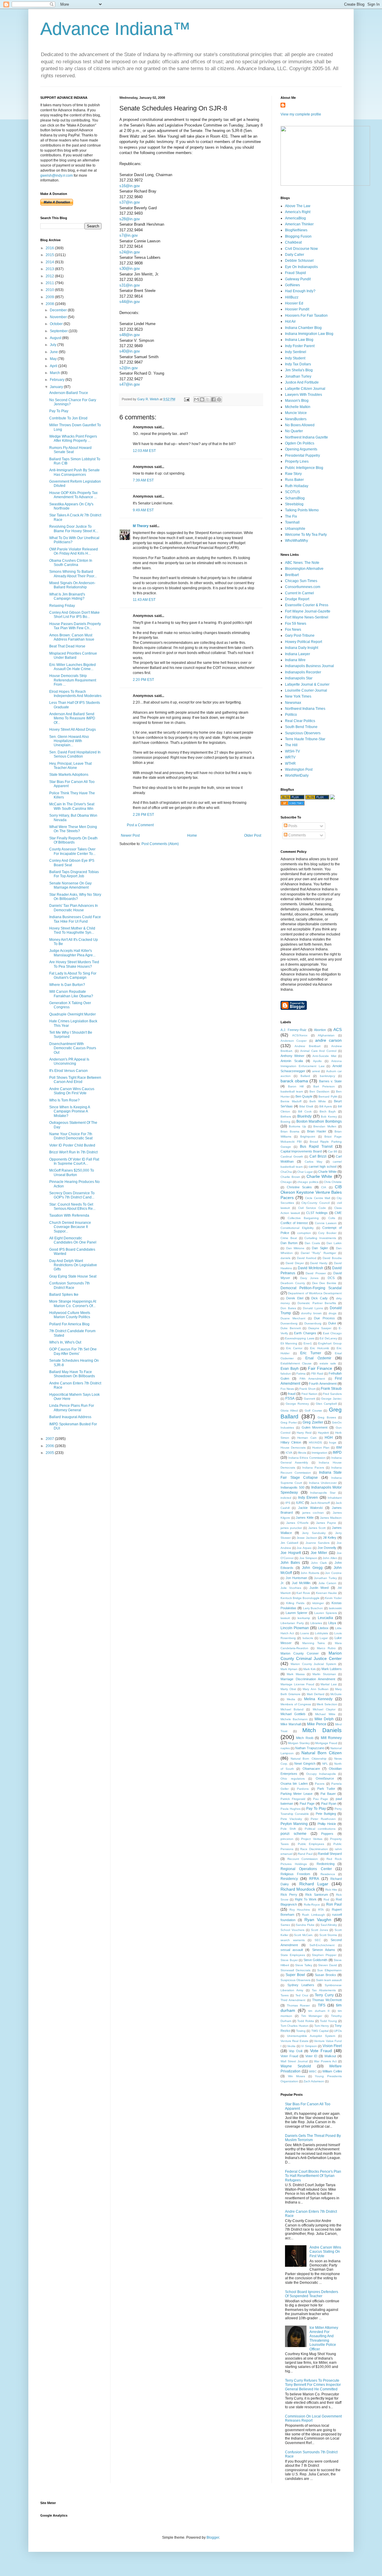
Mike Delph (324, 1719)
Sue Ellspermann (329, 1970)
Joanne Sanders (318, 1543)
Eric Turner (311, 1353)
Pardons (303, 1789)
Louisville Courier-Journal (306, 690)
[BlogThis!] (202, 399)
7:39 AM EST (143, 480)
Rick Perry (289, 1895)
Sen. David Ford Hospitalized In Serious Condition (75, 754)
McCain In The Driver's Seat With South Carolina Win (72, 806)
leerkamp (304, 1618)
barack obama (294, 1081)
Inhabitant (335, 1498)
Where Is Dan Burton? (67, 985)
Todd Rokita (306, 2021)
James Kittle (305, 1518)
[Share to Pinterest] (219, 399)
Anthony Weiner (292, 1056)
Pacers (320, 1784)
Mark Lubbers (332, 1669)
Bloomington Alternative (304, 569)
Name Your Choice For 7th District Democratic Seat (71, 1136)
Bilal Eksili (306, 1106)
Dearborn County (293, 1283)
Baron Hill (296, 1086)
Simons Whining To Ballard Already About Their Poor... (73, 574)
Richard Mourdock (298, 1889)
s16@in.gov (130, 186)
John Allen (330, 1558)
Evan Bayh (290, 1369)
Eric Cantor (294, 1348)
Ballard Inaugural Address (70, 1417)
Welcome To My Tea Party (306, 535)
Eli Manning (289, 1343)
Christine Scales (299, 1187)
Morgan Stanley (299, 1743)
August (56, 338)
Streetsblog (294, 504)
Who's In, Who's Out (65, 1342)
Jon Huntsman (296, 1578)
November (59, 317)
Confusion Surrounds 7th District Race (70, 1285)
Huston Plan (321, 1448)
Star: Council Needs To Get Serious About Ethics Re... (72, 1207)
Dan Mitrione (295, 1248)
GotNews (292, 285)
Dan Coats (312, 1243)
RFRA (314, 1879)
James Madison (331, 1518)
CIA (324, 1187)
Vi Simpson (309, 2046)
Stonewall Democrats (295, 1970)
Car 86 (333, 1151)
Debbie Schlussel (299, 261)
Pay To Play (59, 411)
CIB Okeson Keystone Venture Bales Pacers (311, 1192)
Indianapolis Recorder (303, 672)
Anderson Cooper (294, 1041)
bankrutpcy (328, 1076)
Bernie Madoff (291, 1101)
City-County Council (315, 1203)
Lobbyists (321, 1633)
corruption (304, 1233)
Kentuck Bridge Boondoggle (300, 1598)
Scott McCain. (304, 1935)
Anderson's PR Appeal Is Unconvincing (69, 1061)
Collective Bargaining (303, 1218)
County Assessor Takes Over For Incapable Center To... (72, 851)
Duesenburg (313, 1323)
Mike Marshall (291, 1724)
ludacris (308, 1638)
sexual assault (292, 1950)
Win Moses (297, 2076)
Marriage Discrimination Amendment (308, 1679)
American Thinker (299, 224)
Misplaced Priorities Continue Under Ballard (73, 655)
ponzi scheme (294, 1834)
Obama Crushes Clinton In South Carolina (71, 563)
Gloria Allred (289, 1411)
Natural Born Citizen (322, 1753)
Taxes (285, 1995)
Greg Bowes (327, 1417)
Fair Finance (320, 1368)
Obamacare (311, 1769)
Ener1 (308, 1343)
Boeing (285, 1122)
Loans (305, 1633)
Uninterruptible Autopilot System (311, 2036)
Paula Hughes (291, 1809)
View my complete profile (301, 114)
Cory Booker (327, 1233)
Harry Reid (304, 1433)
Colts (332, 1218)
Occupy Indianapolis (321, 1774)
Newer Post (130, 835)
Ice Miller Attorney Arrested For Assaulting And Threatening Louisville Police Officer (324, 2338)
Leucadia (325, 1618)
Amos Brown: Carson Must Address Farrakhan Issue (72, 637)
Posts (292, 826)
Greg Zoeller (313, 1422)
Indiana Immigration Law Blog (309, 334)
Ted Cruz (302, 1995)
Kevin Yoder (333, 1598)
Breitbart (292, 575)
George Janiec (331, 1399)
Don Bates (288, 1308)
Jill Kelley (330, 1538)
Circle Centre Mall (318, 1198)
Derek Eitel (295, 1298)
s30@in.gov (130, 268)
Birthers (286, 1117)
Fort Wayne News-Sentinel (307, 617)
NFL (325, 1764)
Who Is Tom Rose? (64, 1100)
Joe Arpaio (304, 1548)
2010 (50, 290)
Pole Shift (288, 1829)
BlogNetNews (296, 230)
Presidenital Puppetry (302, 456)
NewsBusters (296, 419)
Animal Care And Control (318, 1051)
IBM (339, 1447)
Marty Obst (288, 1689)
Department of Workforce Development (315, 1293)
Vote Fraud (321, 2051)
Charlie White (319, 1176)
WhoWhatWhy (296, 541)
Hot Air (290, 321)
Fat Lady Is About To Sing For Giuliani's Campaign (73, 975)
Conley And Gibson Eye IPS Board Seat (72, 863)
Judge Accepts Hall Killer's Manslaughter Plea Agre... (72, 953)
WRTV (290, 757)
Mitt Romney (331, 1738)
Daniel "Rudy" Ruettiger (318, 1253)
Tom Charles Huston (295, 2026)
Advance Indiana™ (115, 29)
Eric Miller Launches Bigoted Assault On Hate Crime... (73, 667)
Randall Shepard (330, 1854)
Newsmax (293, 703)
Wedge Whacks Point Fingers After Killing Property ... (73, 438)
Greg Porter (289, 1422)
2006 (50, 1446)
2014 (50, 262)
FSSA (290, 1398)
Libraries (316, 1623)
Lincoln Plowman (295, 1628)
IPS (288, 1503)
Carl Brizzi (318, 1156)
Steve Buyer (289, 1960)
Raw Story (293, 474)
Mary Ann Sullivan (315, 1689)
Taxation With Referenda (69, 1215)
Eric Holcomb (320, 1348)
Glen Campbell (326, 1404)
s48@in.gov (130, 335)
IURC (300, 1503)
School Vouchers (292, 1930)
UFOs (338, 2031)
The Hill (291, 745)
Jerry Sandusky (314, 1533)
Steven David (328, 1965)
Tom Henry (322, 2026)
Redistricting (326, 1864)
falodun (286, 1374)
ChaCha (286, 1172)
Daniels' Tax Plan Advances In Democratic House (74, 908)
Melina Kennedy (318, 1699)
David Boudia (332, 1258)
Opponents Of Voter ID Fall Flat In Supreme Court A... (74, 1161)
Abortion (320, 1030)
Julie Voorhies (291, 1588)
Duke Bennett (291, 1328)
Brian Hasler (317, 1131)
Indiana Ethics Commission (307, 1458)
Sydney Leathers (301, 1985)
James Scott (317, 1528)
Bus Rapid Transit (316, 1147)
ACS (338, 1030)
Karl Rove (303, 1593)
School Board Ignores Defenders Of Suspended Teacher (312, 2294)
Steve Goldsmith (316, 1960)
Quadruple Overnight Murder (73, 1014)
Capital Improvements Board (301, 1151)
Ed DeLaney (328, 1338)
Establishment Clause (296, 1363)
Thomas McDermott (327, 2000)
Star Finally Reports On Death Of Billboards (73, 840)
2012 (50, 276)
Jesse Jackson (307, 1538)
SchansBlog (295, 498)
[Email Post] (187, 399)
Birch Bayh (328, 1111)
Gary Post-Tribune (300, 635)
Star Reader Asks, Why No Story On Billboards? (75, 897)
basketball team (292, 1091)
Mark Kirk (309, 1669)
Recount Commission (303, 1859)
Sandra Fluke (305, 1925)
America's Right (298, 212)
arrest (316, 1071)
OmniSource (325, 1778)
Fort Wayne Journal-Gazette (308, 611)
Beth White (318, 1101)
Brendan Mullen (325, 1126)
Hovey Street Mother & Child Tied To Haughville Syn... (72, 930)
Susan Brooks (325, 1975)
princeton (287, 1839)
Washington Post (299, 770)
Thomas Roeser (298, 2005)
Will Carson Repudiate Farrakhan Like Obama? (71, 994)
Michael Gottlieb (293, 1714)
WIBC (313, 2071)
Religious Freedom (295, 1874)
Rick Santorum (317, 1895)
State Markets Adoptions (69, 775)
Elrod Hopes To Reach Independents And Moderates (75, 694)
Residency (289, 1879)
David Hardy (319, 1263)
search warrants (293, 1940)
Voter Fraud (289, 2056)
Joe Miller (319, 1553)
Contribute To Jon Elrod (68, 418)
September (59, 331)
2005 (50, 1453)
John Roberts (310, 1573)
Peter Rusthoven (323, 1819)
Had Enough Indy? (300, 291)
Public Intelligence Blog (304, 468)
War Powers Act (325, 2061)
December (59, 310)
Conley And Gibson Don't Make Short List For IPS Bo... (74, 615)
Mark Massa (296, 1674)
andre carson (328, 1040)
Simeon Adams (324, 1950)
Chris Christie (333, 1182)
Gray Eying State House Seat (73, 1276)
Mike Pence (317, 1724)
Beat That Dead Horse (67, 646)
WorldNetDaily (297, 775)
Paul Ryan (329, 1803)
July (54, 345)
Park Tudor (326, 1789)
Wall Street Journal (294, 2061)
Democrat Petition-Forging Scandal (311, 1288)
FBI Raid (317, 1374)
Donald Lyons (313, 1308)
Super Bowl (295, 1975)
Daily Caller (295, 255)
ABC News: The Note (302, 563)
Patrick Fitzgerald (293, 1799)
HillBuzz (292, 297)
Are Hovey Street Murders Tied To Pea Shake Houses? (74, 964)
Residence (328, 1874)
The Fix (291, 516)
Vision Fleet (332, 2046)
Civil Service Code (312, 1208)
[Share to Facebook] (213, 399)
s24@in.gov (130, 252)
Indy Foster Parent (300, 346)
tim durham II (319, 2011)
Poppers (327, 1834)
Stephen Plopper (324, 1955)
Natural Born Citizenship (308, 1759)
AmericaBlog (295, 218)
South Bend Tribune (301, 727)
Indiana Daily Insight (302, 648)
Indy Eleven (308, 1498)
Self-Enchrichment (322, 1945)
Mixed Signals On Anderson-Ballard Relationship (72, 585)
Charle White (327, 1172)
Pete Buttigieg (326, 1814)
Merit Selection (327, 1704)
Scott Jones (319, 1930)
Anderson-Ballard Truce (69, 393)
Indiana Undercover (323, 1483)
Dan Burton (289, 1243)
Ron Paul (334, 1904)
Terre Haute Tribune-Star (305, 739)
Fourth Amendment (323, 1384)
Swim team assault (329, 1980)
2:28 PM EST (143, 815)
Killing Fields (295, 1603)
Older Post (253, 835)
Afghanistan (326, 1035)
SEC (318, 1940)
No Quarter (294, 431)
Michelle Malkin (298, 407)
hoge (333, 1442)
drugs (332, 1313)
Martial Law (329, 1684)
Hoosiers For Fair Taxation (306, 316)
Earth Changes (305, 1333)
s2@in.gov (129, 368)
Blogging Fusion (298, 236)
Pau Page (321, 1799)
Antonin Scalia (292, 1061)
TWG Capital (320, 2031)
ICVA (289, 1453)
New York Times (298, 696)
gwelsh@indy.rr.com (57, 176)
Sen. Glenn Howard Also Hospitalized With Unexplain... (69, 741)
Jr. (282, 1583)
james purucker (291, 1528)
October (57, 324)
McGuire (336, 1694)
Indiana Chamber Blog (303, 328)
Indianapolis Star (299, 678)
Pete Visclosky (291, 1819)
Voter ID (311, 2056)
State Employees (293, 1955)
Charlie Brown (290, 1177)
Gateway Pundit (298, 279)
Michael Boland (292, 1709)
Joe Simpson (308, 1558)
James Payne (326, 1523)
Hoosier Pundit (297, 309)
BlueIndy (304, 1116)
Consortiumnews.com (303, 587)
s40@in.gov (130, 351)
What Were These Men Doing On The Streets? (73, 829)
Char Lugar (305, 1172)
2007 (50, 1439)
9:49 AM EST (143, 510)
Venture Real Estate (295, 2041)
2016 (50, 248)
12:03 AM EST (144, 451)
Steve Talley (304, 1965)
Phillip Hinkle (327, 1824)
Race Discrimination (314, 1849)
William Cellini (332, 2071)
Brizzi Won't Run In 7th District (73, 1152)
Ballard (305, 1076)
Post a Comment (140, 825)
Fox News (293, 630)
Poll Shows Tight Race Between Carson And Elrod (75, 1080)
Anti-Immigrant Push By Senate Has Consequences (74, 472)
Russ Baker (294, 480)
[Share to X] (208, 399)
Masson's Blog (297, 401)
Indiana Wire (295, 660)
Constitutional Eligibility (297, 1228)
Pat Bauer (328, 1794)
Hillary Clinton (291, 1442)
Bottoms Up (297, 1126)
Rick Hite (331, 1890)
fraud (292, 1394)
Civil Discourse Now (301, 249)
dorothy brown (311, 1313)
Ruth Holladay (297, 486)
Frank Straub (331, 1389)
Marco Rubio (326, 1648)
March (55, 373)
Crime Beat (289, 1238)
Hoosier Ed (294, 303)
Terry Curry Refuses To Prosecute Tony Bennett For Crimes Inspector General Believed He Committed (313, 2385)
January (57, 387)
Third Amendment (293, 2000)
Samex (285, 1925)
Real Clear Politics (300, 721)
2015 (50, 255)
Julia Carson (327, 1583)
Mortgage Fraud (326, 1743)
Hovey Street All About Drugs (73, 730)
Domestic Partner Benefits (317, 1303)
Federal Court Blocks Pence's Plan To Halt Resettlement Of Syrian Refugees (313, 2176)
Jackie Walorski (310, 1508)
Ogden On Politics (300, 443)
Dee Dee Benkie (324, 1283)
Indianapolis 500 (292, 1487)
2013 (50, 269)
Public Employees (311, 1844)
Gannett (309, 1399)
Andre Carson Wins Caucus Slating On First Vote (72, 1091)
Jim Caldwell (289, 1543)
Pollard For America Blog (69, 1324)
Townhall (292, 522)
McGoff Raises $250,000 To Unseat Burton (72, 1172)
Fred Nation (309, 1394)
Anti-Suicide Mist (324, 1056)
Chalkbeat (293, 242)
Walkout (330, 2056)
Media (291, 1699)
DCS (331, 1278)
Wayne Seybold (296, 2066)
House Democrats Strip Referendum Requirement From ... (73, 680)
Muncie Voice (296, 413)
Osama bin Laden (294, 1783)
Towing (301, 2031)
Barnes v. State (330, 1081)
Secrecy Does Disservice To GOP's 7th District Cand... (72, 1195)
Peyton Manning (294, 1824)
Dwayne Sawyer (320, 1328)
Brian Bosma (290, 1131)
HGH (329, 1438)
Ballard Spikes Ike (64, 1295)
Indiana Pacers (313, 1468)
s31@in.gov (130, 285)
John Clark (319, 1563)
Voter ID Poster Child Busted (72, 1145)
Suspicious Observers (303, 733)
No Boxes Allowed (300, 425)
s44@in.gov (130, 302)
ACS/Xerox (300, 1035)
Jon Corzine (333, 1573)
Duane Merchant (293, 1318)
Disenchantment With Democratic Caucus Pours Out (73, 1048)
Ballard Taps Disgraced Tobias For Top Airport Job (74, 874)
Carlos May (314, 1162)
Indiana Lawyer (298, 654)
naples (285, 1748)
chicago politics (308, 1182)
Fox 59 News (296, 624)
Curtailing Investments (320, 1238)
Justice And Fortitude (302, 382)
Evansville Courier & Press (307, 605)
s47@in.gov (130, 384)
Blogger (213, 2537)
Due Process (324, 1318)
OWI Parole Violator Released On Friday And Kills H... (74, 551)
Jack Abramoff (320, 1503)
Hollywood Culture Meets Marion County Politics (70, 1315)
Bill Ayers (326, 1106)
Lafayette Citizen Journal (305, 389)
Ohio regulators (293, 1779)
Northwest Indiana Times (305, 709)
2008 (50, 304)
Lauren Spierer (297, 1613)
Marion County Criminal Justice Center (311, 1656)
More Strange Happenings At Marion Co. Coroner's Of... (73, 1304)
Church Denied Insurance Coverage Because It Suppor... (70, 1227)
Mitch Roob (305, 1738)
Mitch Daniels (322, 1730)
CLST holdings (317, 1213)
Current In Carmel (299, 593)
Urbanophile (295, 529)
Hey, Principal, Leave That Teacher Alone (70, 766)
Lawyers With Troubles (304, 395)
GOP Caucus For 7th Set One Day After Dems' (73, 1351)
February (58, 380)
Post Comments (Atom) (160, 844)
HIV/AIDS (315, 1442)
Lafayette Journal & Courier (307, 684)
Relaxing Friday (62, 606)
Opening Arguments (301, 449)
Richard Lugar (314, 1884)
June (54, 352)
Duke (332, 1323)
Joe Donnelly (327, 1548)
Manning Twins (314, 1643)
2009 (50, 297)
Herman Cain (307, 1438)
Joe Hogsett (291, 1553)
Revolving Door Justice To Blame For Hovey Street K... (74, 529)
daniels (285, 1258)
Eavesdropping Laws (299, 1338)
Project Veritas (312, 1839)
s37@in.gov (130, 202)
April (54, 366)
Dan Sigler (320, 1248)
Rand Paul (305, 1854)
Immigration (319, 1453)
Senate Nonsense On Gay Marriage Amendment (70, 885)
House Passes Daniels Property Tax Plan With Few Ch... (75, 626)
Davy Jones (309, 1278)
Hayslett (323, 1433)
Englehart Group (330, 1343)
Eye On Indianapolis (301, 267)
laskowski (335, 1608)
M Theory (141, 526)
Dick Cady (319, 1298)
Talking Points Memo (302, 510)
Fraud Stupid (295, 273)
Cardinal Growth (292, 1157)
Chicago (286, 1182)
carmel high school (322, 1167)
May (54, 359)
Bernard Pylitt (328, 1097)
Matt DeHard (316, 1694)
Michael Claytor (324, 1709)
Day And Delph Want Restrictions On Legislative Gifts (73, 1265)
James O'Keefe (297, 1523)
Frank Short (307, 1389)
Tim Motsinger (312, 2016)
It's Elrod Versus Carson (68, 1071)
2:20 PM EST (143, 680)
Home (192, 835)
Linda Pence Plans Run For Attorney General (72, 1408)
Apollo (317, 1061)
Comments (297, 835)
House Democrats (293, 1448)
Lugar (324, 1638)
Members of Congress (296, 1704)
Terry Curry (324, 1995)
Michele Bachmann (294, 1719)
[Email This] (196, 399)
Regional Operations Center (306, 1869)
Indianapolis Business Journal (309, 666)
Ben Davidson (319, 1091)
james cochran (313, 1513)
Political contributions (320, 1829)
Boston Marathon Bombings (319, 1121)
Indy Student (295, 358)
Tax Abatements (324, 1990)
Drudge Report (297, 599)
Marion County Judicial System (313, 1664)
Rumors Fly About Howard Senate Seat (70, 450)
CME (338, 1213)
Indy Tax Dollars (298, 364)
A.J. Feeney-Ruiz (294, 1030)
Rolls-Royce (312, 1905)
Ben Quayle (304, 1096)
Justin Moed (319, 1588)
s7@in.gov (129, 235)
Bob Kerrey (329, 1117)
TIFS (322, 2005)
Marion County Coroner (300, 1653)
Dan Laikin (334, 1243)
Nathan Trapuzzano (310, 1748)
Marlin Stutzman (324, 1674)
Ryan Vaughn (318, 1920)
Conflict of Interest (294, 1223)
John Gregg (312, 1568)
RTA (321, 1910)
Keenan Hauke (327, 1593)
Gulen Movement (315, 1427)
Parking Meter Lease (296, 1794)
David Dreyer (295, 1263)
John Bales (290, 1563)
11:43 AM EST (144, 600)
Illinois (302, 1453)
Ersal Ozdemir (318, 1358)
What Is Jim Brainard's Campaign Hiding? (67, 596)
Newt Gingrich (305, 1764)
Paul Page (307, 1803)
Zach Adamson (314, 2081)
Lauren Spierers (326, 1613)
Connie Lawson (326, 1223)
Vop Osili (296, 2051)
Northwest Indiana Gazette (306, 437)
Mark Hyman (289, 1669)
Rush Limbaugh (313, 1915)
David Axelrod (307, 1258)
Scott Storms (328, 1935)
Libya (332, 1623)
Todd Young (328, 2021)
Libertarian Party (292, 1623)
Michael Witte (325, 1714)
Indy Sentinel (296, 352)
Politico (291, 715)
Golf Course (313, 1411)
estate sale (328, 1363)
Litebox (323, 1628)
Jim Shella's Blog (299, 370)
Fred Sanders (332, 1394)
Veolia (291, 2046)
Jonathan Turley (298, 376)
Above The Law (298, 206)
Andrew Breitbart (307, 1046)
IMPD (337, 1452)
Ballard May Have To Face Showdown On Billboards (72, 1374)
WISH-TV (292, 751)
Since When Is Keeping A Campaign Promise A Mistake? (70, 1111)
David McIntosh (311, 1268)
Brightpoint (308, 1137)
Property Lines (297, 461)
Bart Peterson (324, 1086)
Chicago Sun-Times (301, 581)
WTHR (290, 764)
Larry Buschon (313, 1608)
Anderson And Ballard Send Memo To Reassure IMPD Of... (72, 718)
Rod (326, 1899)
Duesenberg (289, 1323)
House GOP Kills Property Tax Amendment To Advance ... (73, 495)
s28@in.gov (130, 219)
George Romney (297, 1404)
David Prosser (316, 1273)
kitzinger (318, 1603)
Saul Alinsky (329, 1925)
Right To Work (306, 1899)
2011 (50, 283)
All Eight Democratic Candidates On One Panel (73, 1240)
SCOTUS (292, 492)
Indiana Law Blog (299, 340)
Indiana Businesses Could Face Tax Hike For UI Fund (75, 919)
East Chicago (332, 1333)
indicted (286, 1498)
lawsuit (285, 1618)
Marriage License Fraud (297, 1684)
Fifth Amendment (312, 1379)
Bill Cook (305, 1111)
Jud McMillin (301, 1583)
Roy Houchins (300, 1910)
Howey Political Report (304, 642)
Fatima (301, 1374)
